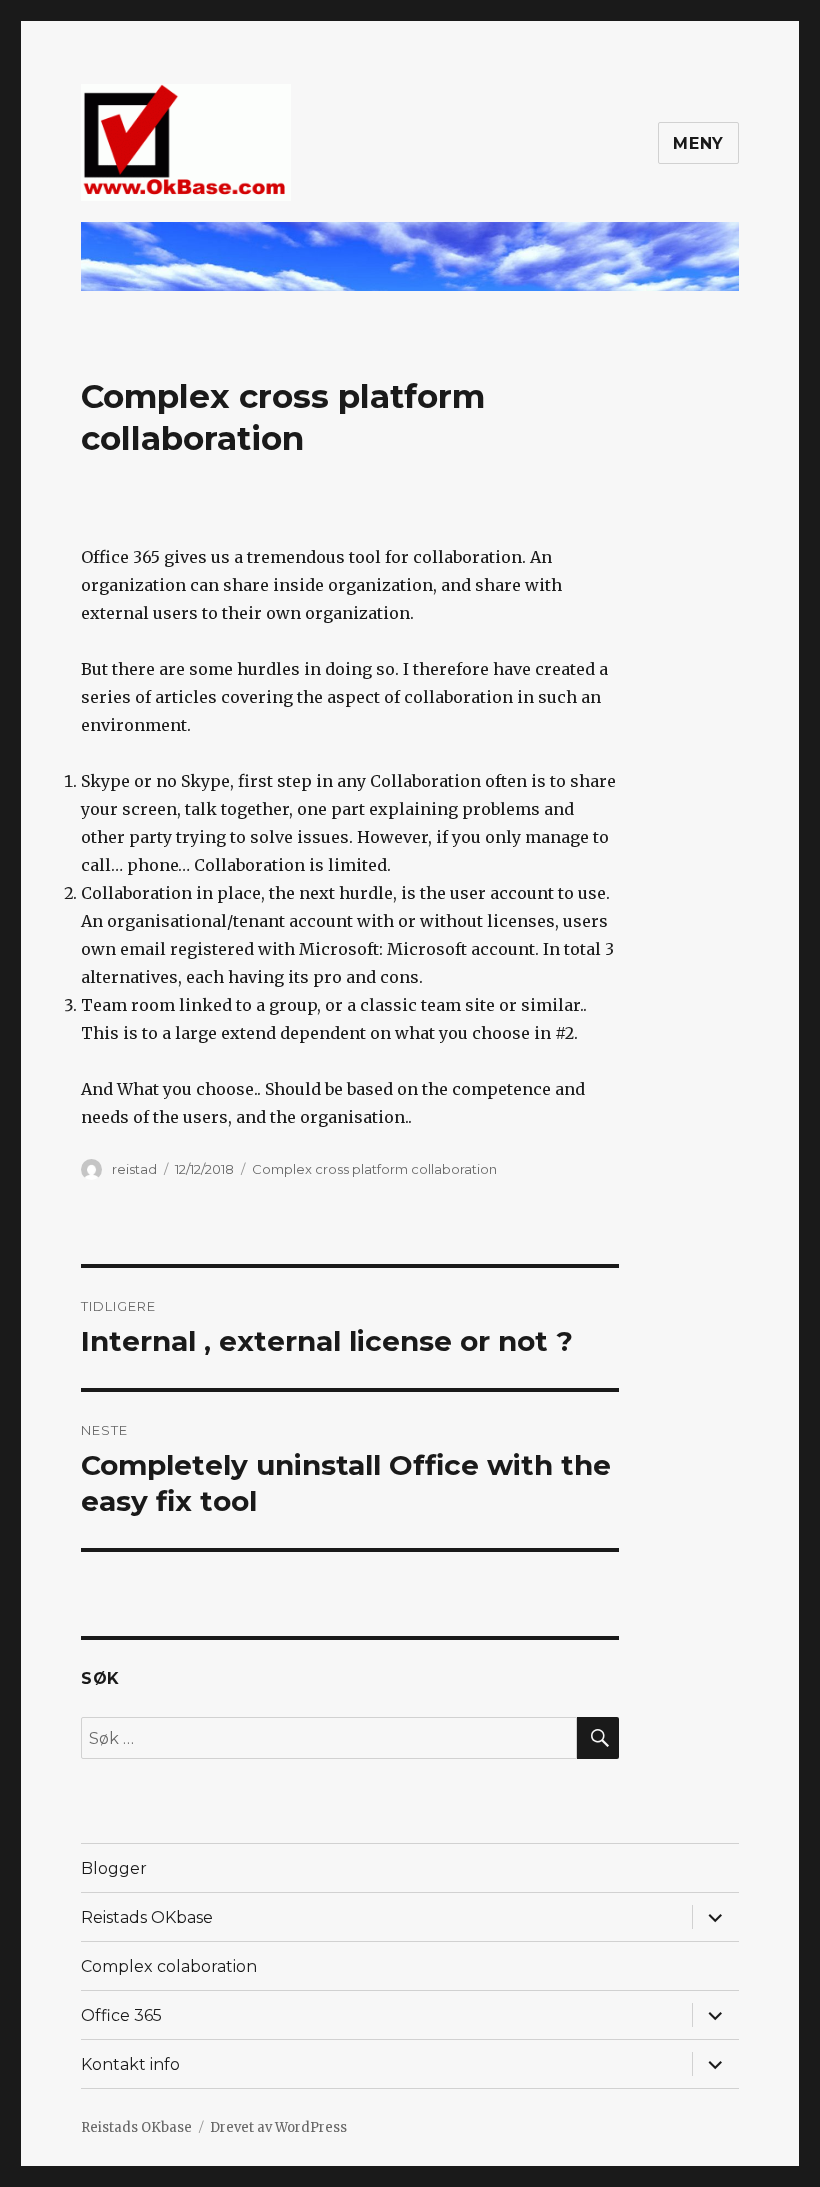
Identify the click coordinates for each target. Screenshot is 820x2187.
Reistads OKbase (147, 1917)
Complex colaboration (169, 1966)
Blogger (114, 1868)
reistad (134, 1169)
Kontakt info (130, 2064)
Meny (698, 143)
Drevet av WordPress (278, 2127)
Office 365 (121, 2015)
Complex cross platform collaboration (374, 1169)
